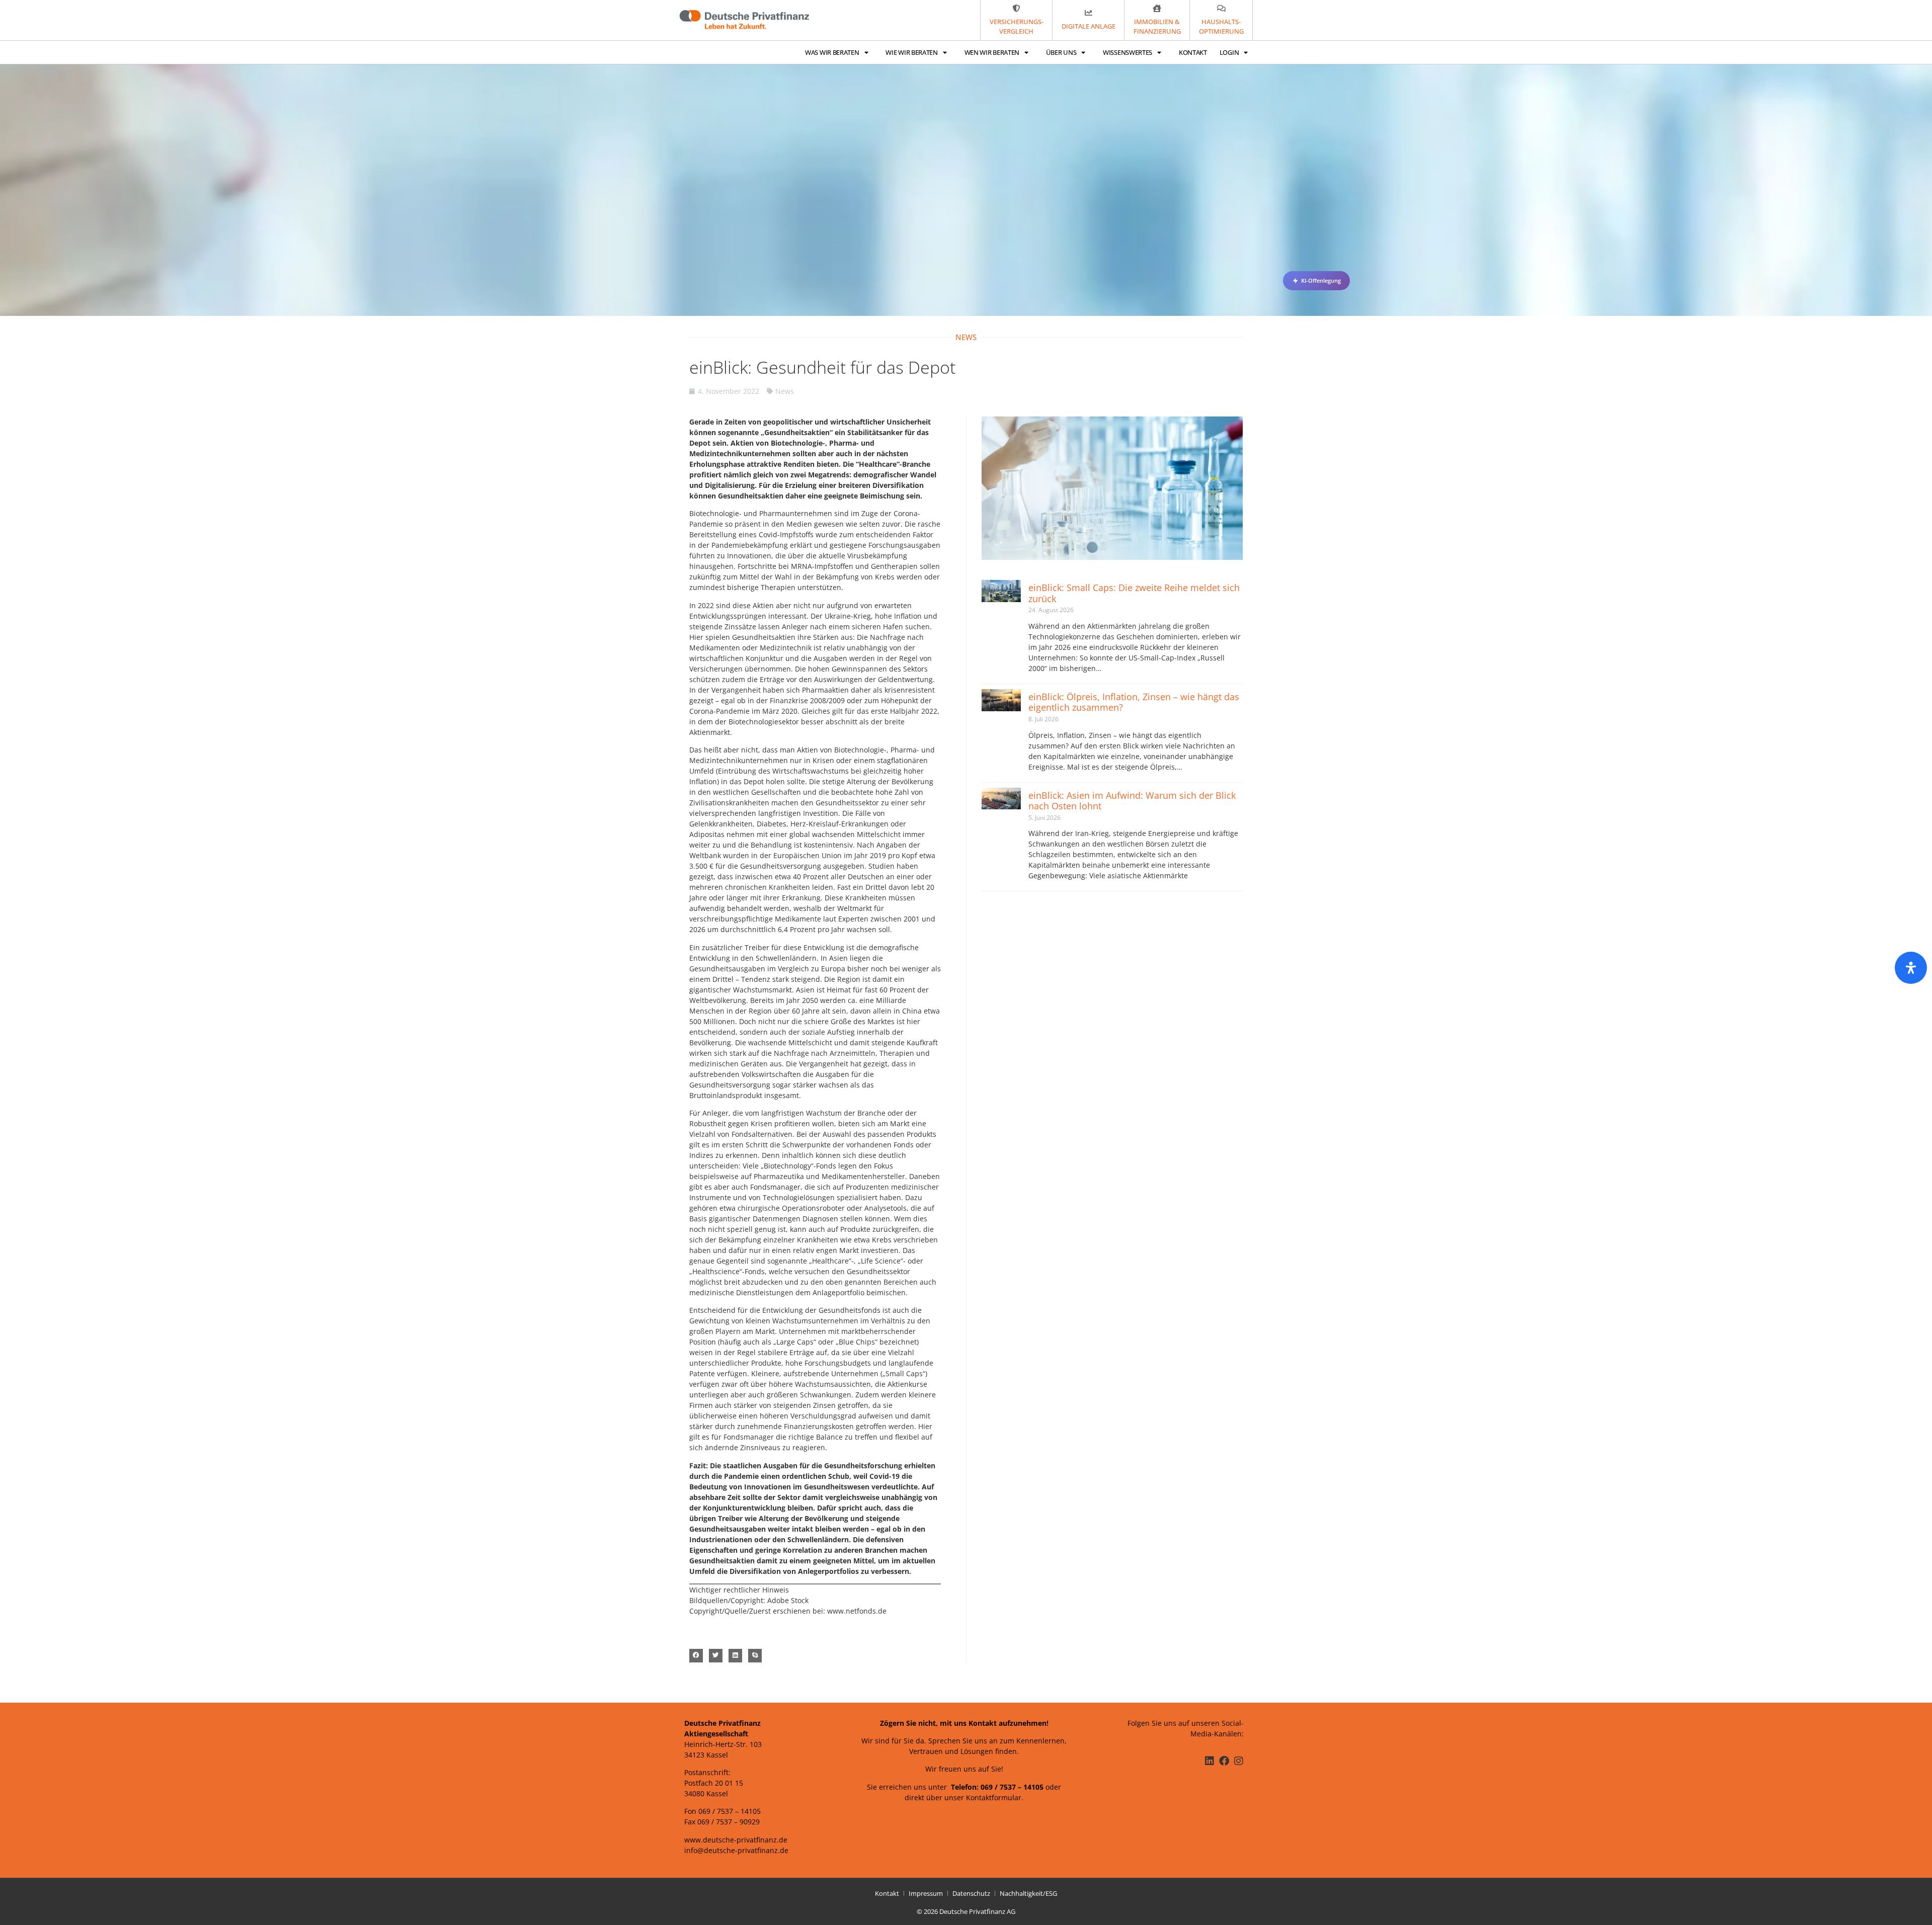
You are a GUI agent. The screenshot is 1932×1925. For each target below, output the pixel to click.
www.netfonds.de (857, 1611)
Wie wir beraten (912, 52)
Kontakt (1193, 52)
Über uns (1061, 52)
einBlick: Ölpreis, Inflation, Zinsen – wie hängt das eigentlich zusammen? (1134, 702)
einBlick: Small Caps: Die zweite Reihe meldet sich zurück (1134, 593)
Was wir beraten (832, 52)
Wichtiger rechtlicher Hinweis (739, 1590)
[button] (696, 1656)
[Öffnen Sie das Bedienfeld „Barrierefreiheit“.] (1911, 968)
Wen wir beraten (992, 52)
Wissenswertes (1128, 52)
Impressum (926, 1893)
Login (1229, 52)
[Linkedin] (1210, 1761)
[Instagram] (1239, 1761)
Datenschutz (971, 1893)
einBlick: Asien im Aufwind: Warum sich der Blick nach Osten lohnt (1132, 801)
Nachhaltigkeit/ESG (1028, 1893)
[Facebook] (1224, 1761)
